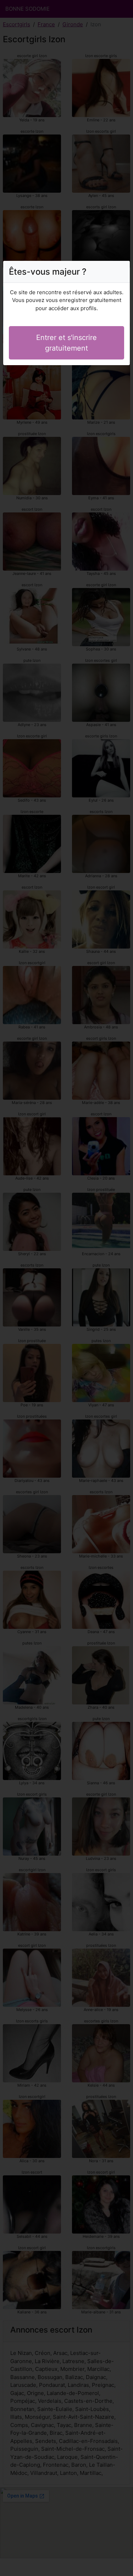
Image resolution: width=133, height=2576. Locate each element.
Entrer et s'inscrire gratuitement (66, 343)
